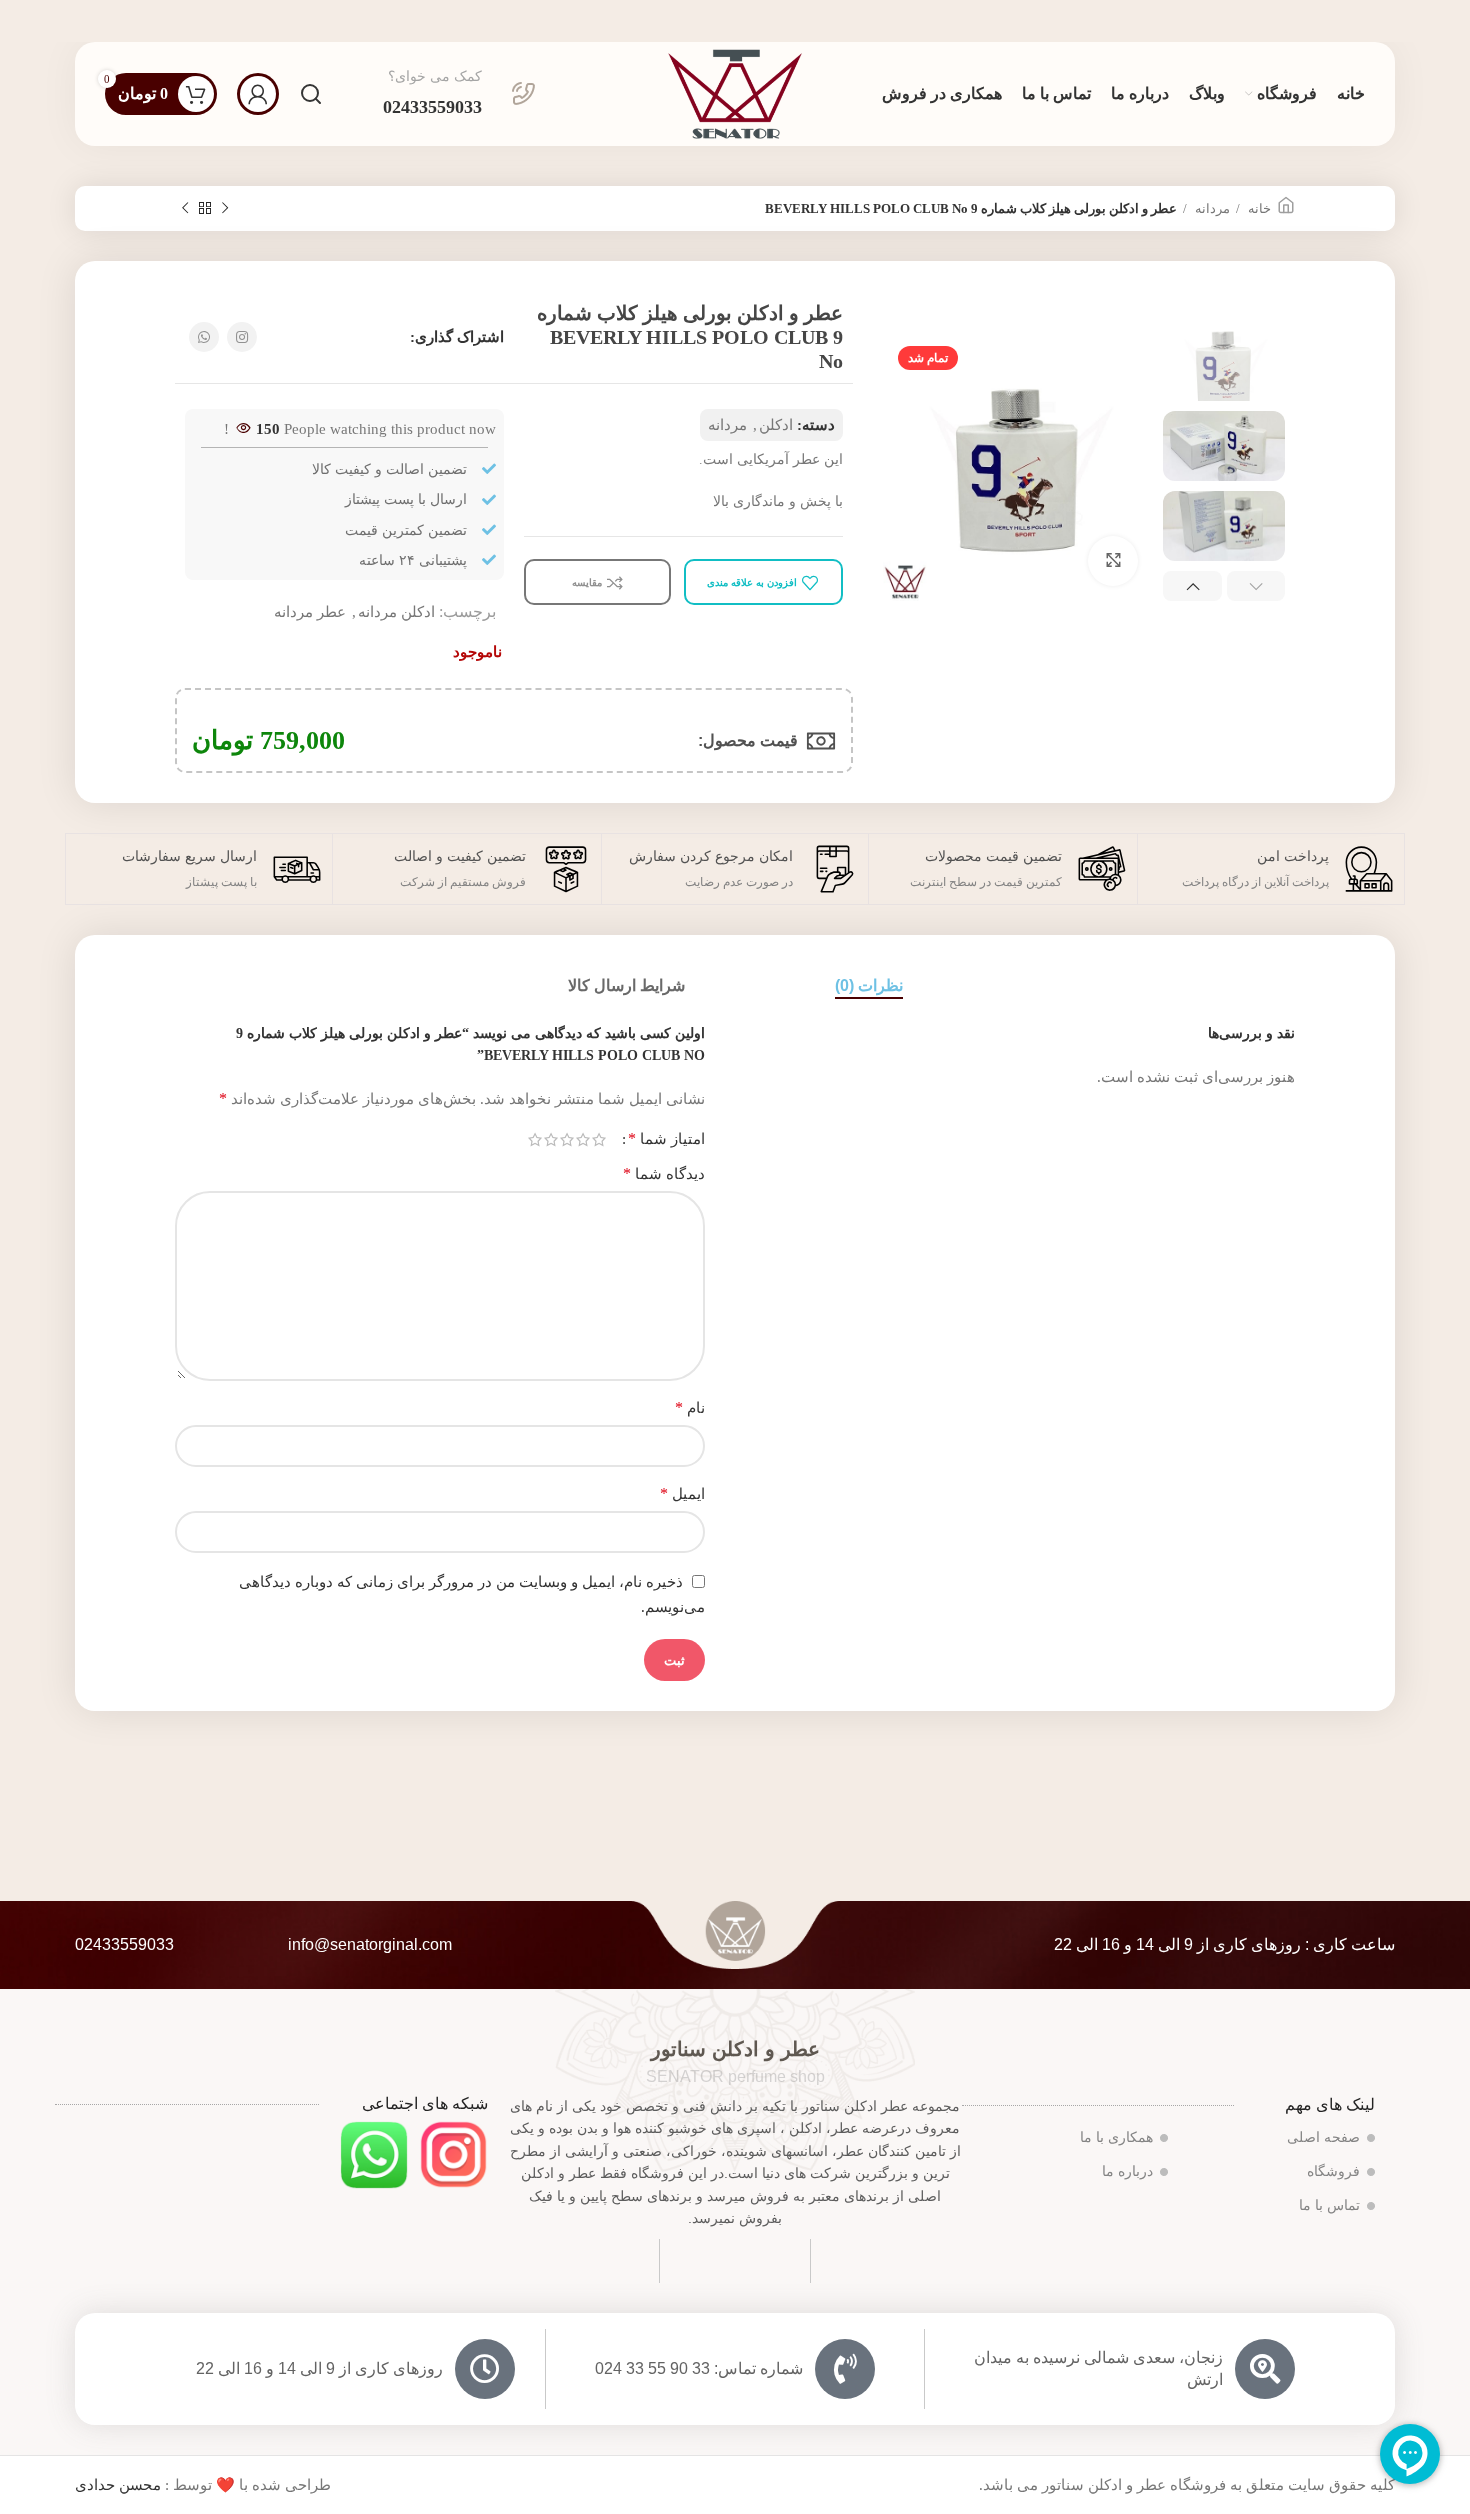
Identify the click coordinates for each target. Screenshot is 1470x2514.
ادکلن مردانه (396, 612)
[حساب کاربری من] (258, 94)
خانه (1258, 208)
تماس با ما (1329, 2205)
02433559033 (124, 1944)
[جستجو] (311, 94)
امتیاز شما (666, 1139)
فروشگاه (1333, 2171)
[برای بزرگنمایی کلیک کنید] (1113, 561)
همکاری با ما (1116, 2137)
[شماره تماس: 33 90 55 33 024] (845, 2369)
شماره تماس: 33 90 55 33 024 (699, 2368)
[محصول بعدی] (185, 209)
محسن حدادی (118, 2485)
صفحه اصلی (1323, 2137)
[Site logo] (735, 92)
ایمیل (682, 1493)
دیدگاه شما (664, 1173)
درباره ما (1127, 2171)
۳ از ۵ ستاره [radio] (567, 1139)
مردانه (1211, 208)
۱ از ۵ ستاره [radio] (599, 1139)
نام (690, 1407)
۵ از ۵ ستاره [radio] (535, 1139)
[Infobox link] (459, 94)
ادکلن (776, 425)
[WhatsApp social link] (204, 337)
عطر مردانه (310, 612)
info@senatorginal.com (370, 1944)
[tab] (869, 985)
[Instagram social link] (242, 337)
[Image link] (453, 2153)
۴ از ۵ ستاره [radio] (551, 1139)
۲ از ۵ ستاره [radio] (583, 1139)
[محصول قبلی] (225, 209)
